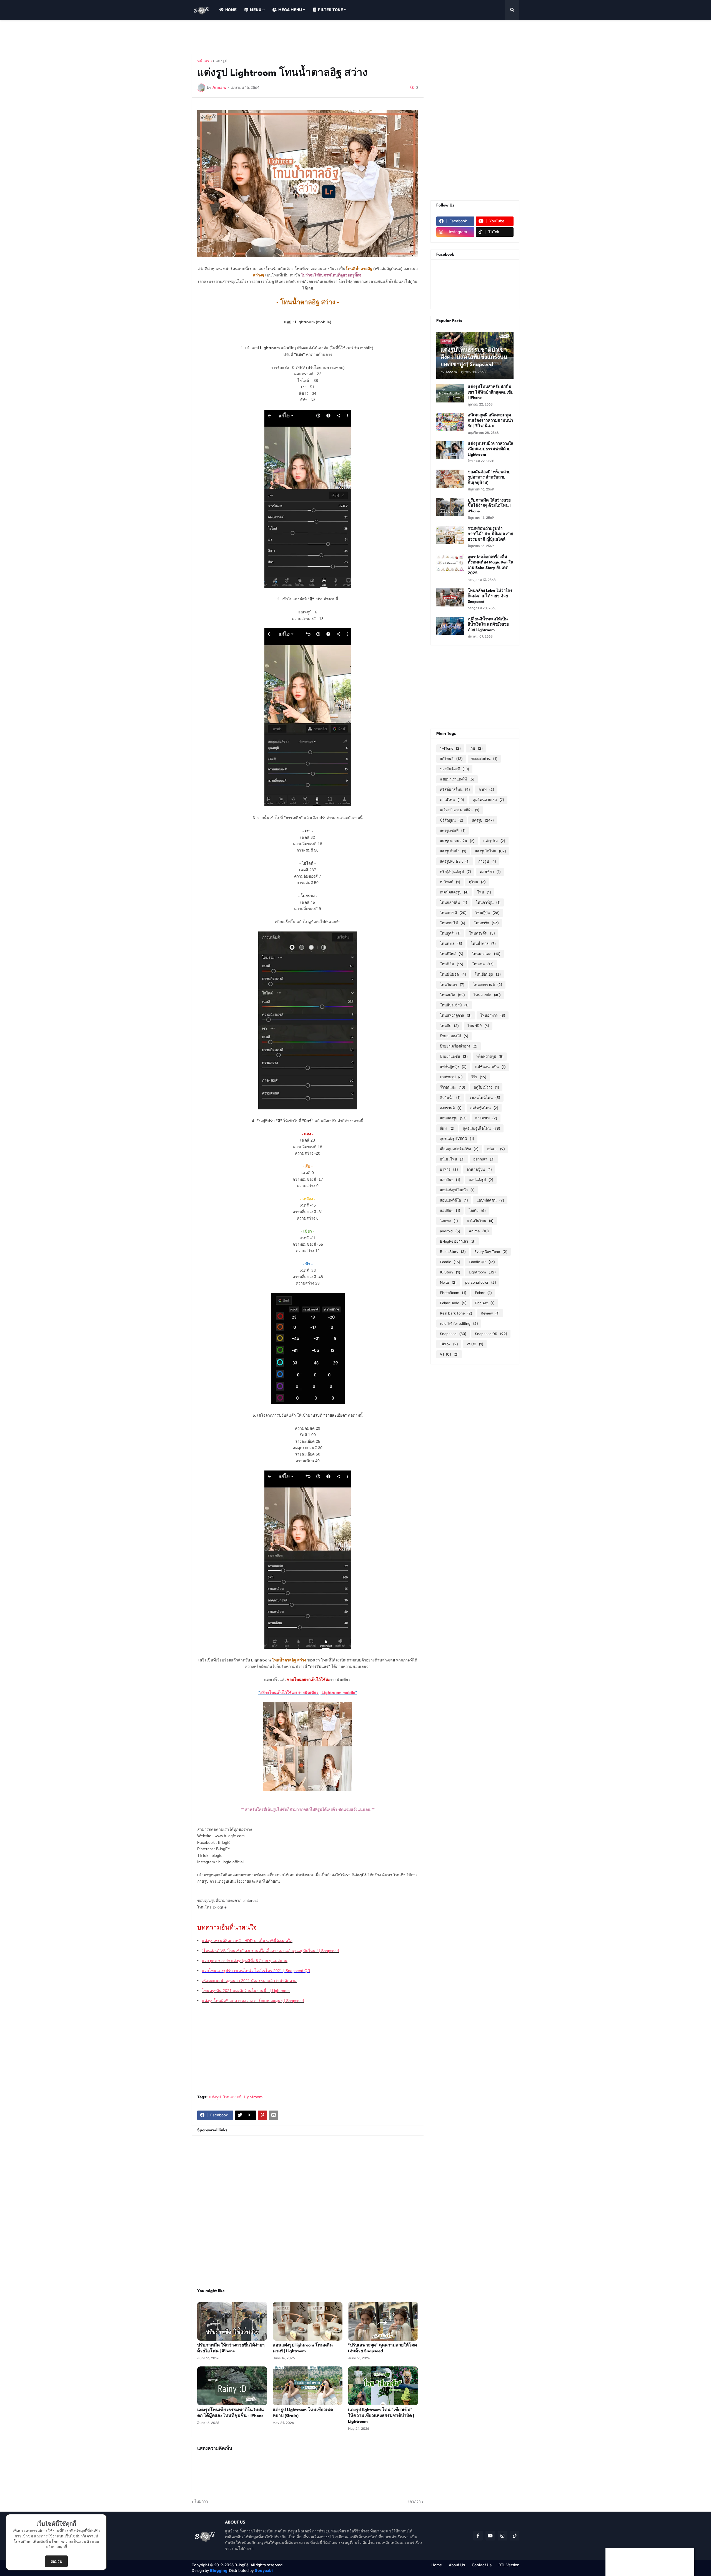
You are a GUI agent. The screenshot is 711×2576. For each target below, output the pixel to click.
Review (490, 1313)
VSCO (475, 1344)
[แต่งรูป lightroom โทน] (383, 2386)
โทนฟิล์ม (451, 964)
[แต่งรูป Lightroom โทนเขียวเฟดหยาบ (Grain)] (308, 2386)
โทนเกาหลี (232, 2097)
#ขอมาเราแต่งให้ (457, 779)
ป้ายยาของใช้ (454, 1036)
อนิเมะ (496, 1149)
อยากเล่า (484, 1159)
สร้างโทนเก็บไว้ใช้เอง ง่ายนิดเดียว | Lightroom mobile (308, 1693)
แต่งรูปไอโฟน (490, 851)
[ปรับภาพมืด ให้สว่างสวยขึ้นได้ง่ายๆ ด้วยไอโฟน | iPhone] (232, 2321)
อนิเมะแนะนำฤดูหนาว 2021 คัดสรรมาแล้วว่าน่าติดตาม (249, 1981)
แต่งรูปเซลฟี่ (453, 831)
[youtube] (490, 2536)
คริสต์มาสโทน (455, 790)
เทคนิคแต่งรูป (454, 892)
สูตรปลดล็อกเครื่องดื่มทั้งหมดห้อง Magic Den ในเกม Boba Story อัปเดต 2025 (490, 565)
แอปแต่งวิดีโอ (454, 1200)
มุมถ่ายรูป (451, 1077)
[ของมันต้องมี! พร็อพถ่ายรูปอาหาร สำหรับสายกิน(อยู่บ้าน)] (450, 479)
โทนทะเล (451, 944)
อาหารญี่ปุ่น (479, 1169)
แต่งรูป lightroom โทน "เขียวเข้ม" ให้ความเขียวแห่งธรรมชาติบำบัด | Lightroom (381, 2416)
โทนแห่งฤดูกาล (456, 1015)
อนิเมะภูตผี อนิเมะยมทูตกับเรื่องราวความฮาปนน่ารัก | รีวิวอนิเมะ (490, 421)
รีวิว (479, 1077)
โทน (484, 892)
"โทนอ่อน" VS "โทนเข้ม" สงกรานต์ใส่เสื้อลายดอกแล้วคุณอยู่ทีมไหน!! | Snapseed (270, 1951)
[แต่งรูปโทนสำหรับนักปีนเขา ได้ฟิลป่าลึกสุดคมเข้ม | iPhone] (450, 393)
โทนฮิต (449, 1026)
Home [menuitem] (231, 10)
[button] (512, 10)
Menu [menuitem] (256, 10)
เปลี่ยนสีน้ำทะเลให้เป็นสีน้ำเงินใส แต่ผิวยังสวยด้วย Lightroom (488, 625)
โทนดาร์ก (486, 923)
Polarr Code (453, 1303)
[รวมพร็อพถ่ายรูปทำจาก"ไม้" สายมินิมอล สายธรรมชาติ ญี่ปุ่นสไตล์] (450, 535)
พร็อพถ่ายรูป (490, 1057)
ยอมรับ (56, 2561)
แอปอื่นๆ (450, 1211)
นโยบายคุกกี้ (56, 2547)
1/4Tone (450, 748)
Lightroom (253, 2097)
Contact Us (482, 2565)
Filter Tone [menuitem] (331, 10)
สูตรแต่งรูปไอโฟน (481, 1128)
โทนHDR (478, 1026)
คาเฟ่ (486, 790)
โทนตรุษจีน (482, 933)
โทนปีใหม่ (451, 954)
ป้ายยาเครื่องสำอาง (459, 1046)
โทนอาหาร (493, 1015)
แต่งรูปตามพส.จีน (457, 841)
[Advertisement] (293, 39)
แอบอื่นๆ (450, 1180)
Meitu (448, 1282)
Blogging (219, 2571)
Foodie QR (482, 1262)
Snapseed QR (491, 1334)
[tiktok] (515, 2536)
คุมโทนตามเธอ (488, 800)
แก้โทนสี (451, 759)
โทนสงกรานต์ (487, 985)
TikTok (449, 1344)
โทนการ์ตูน (488, 902)
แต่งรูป (221, 61)
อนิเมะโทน (452, 1159)
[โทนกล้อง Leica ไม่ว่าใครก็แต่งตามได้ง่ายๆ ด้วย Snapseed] (450, 597)
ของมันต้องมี (454, 769)
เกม (476, 748)
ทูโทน (477, 882)
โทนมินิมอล (453, 974)
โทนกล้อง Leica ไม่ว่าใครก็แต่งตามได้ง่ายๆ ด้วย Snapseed (490, 596)
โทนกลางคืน (453, 902)
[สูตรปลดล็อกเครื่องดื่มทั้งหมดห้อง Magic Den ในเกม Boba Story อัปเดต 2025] (450, 564)
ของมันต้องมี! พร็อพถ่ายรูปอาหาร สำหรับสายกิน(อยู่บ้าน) (489, 478)
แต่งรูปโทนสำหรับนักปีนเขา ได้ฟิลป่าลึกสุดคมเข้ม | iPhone (491, 392)
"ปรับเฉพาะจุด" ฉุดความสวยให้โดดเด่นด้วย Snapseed (382, 2348)
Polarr (483, 1293)
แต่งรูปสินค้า (453, 851)
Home (437, 2565)
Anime (479, 1231)
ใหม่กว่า (201, 2501)
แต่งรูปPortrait (455, 861)
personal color (480, 1282)
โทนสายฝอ (487, 995)
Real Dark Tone (456, 1313)
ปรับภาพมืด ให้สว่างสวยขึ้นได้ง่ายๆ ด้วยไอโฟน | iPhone (231, 2348)
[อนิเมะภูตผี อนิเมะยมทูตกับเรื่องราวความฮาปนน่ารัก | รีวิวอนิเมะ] (450, 422)
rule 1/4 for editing (459, 1324)
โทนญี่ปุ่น (487, 913)
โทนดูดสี (450, 933)
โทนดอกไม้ (452, 923)
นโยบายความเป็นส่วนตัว (70, 2542)
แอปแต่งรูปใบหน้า (457, 1190)
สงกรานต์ (451, 1108)
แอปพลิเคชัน (490, 1200)
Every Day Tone (491, 1252)
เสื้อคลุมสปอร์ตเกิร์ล (459, 1149)
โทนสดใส (452, 995)
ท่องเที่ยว (490, 872)
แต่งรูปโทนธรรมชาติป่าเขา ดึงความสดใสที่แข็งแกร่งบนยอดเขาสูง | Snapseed (474, 357)
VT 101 (449, 1354)
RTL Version (509, 2565)
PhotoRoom (453, 1293)
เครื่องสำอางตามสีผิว (460, 810)
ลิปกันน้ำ (450, 1098)
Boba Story (453, 1252)
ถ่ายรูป (487, 861)
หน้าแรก (204, 61)
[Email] (274, 2115)
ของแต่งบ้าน (484, 759)
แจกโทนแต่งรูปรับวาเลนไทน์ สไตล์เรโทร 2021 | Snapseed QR (256, 1971)
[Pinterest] (262, 2115)
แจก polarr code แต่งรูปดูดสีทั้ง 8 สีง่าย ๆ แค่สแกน (245, 1961)
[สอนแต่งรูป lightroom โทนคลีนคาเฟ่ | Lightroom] (308, 2321)
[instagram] (502, 2536)
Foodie (450, 1262)
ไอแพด (449, 1221)
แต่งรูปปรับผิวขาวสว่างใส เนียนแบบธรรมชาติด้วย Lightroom (490, 449)
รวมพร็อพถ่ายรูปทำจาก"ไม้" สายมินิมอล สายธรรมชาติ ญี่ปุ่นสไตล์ (490, 534)
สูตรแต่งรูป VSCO (457, 1139)
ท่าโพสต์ (450, 882)
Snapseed (453, 1334)
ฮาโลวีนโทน (480, 1221)
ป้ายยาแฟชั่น (454, 1057)
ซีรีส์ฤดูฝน (451, 820)
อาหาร (449, 1169)
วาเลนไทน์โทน (485, 1098)
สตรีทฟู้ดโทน (484, 1108)
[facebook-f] (478, 2536)
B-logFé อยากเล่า (458, 1241)
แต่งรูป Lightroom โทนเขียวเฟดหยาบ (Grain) (303, 2413)
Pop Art (485, 1303)
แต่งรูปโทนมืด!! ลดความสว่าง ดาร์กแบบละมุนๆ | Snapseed (253, 2001)
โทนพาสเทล (486, 954)
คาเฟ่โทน (452, 800)
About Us (457, 2565)
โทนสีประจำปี (454, 1005)
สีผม (447, 1128)
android (450, 1231)
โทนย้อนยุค (488, 974)
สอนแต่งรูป (453, 1118)
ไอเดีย (477, 1211)
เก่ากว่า (415, 2501)
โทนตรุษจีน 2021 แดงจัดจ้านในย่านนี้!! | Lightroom (246, 1991)
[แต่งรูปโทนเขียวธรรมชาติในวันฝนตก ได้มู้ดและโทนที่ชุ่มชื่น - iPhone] (232, 2386)
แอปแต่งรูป (481, 1180)
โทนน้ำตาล (483, 944)
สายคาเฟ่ (486, 1118)
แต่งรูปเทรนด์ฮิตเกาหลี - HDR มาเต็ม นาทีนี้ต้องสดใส (247, 1941)
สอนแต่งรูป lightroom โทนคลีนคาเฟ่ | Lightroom (303, 2348)
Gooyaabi (264, 2571)
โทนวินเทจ (452, 985)
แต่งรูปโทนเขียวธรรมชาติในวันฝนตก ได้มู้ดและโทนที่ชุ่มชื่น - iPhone (231, 2413)
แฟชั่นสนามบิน (490, 1067)
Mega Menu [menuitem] (290, 10)
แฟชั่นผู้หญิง (453, 1067)
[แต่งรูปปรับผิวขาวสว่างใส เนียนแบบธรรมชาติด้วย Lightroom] (450, 450)
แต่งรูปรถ (494, 841)
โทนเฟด (483, 964)
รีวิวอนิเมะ (452, 1087)
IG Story (450, 1272)
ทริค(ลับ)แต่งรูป (455, 872)
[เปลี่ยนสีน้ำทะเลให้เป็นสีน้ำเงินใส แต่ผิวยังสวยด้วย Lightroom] (450, 626)
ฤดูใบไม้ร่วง (486, 1087)
